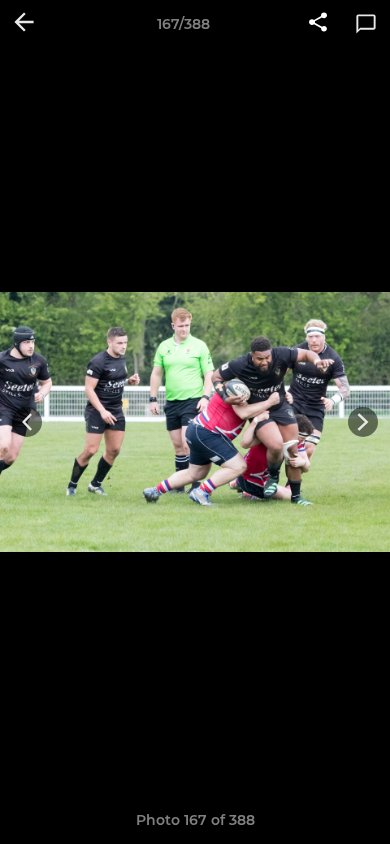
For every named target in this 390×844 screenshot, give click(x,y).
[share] (318, 24)
